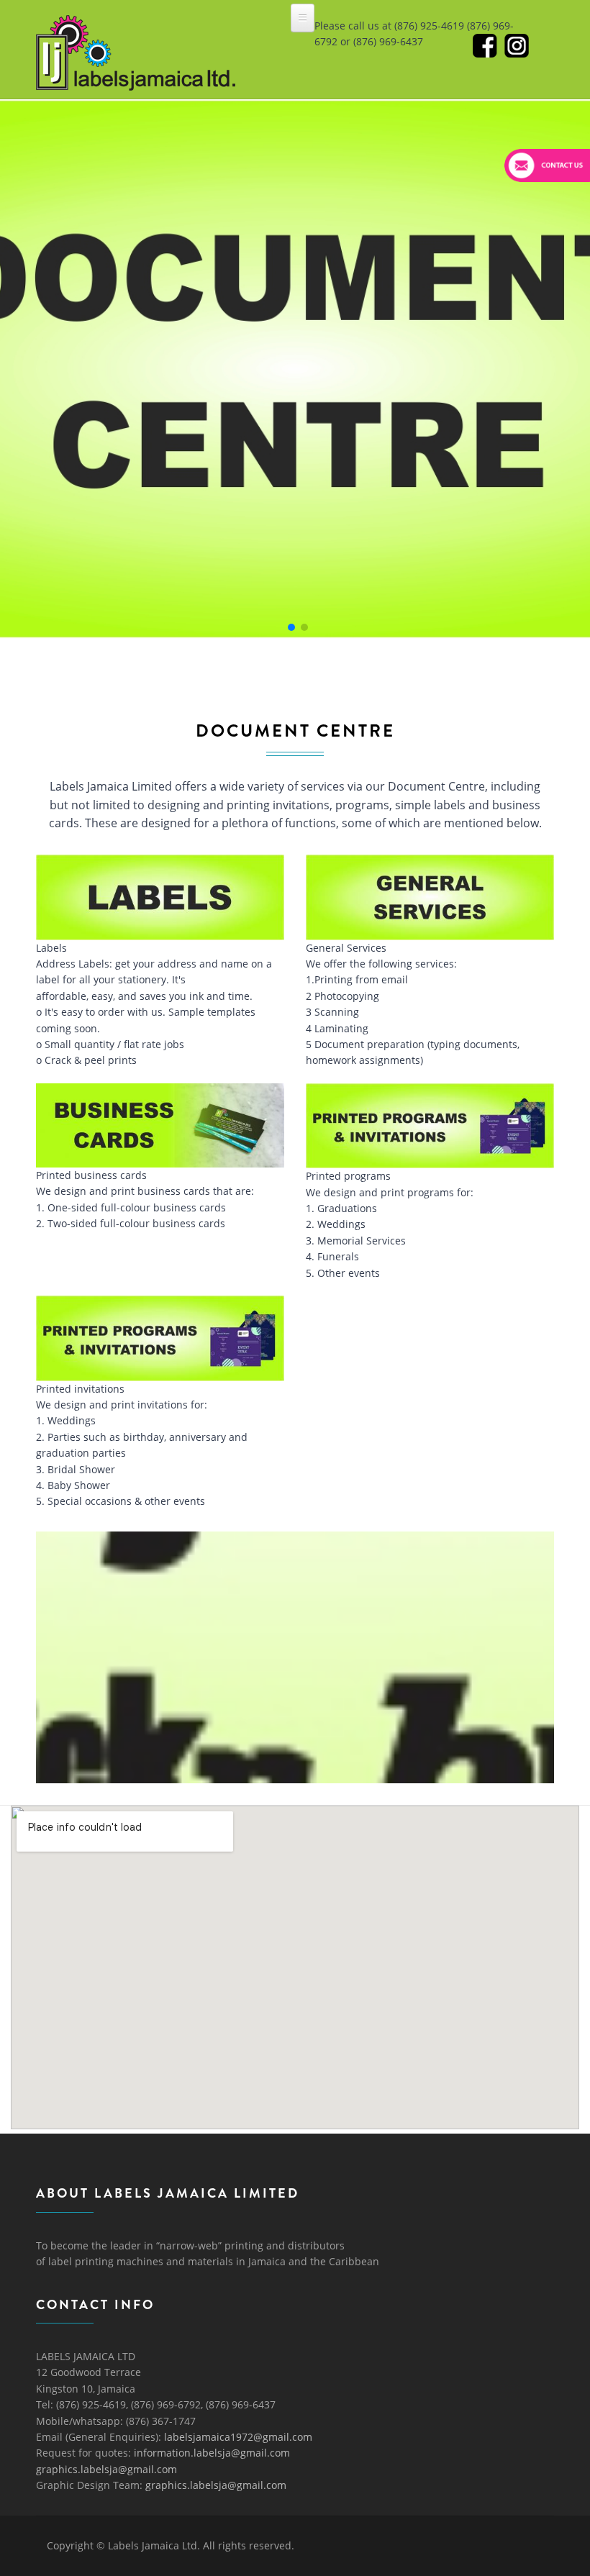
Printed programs (348, 1176)
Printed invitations (80, 1389)
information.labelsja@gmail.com (212, 2453)
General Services (346, 948)
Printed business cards (91, 1175)
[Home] (136, 28)
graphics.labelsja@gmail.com (106, 2469)
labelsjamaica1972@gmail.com (238, 2437)
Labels (51, 948)
